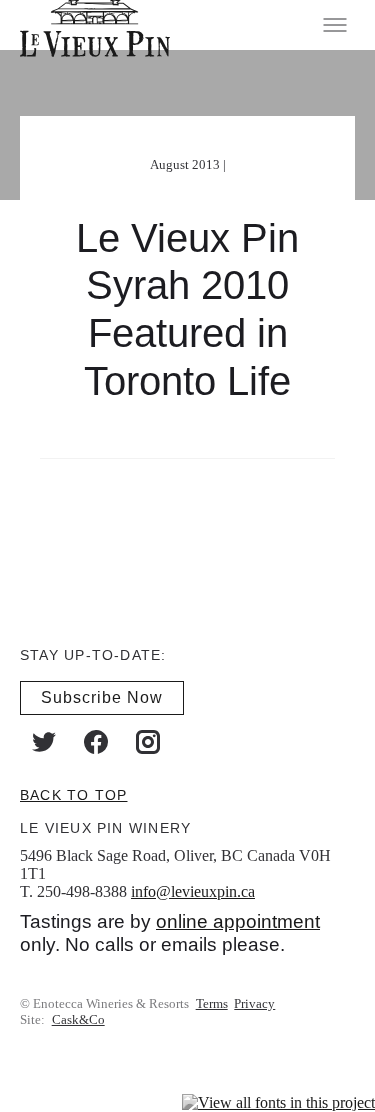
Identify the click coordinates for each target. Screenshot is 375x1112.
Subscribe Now (102, 696)
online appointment (238, 921)
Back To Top (73, 794)
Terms (212, 1003)
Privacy (254, 1003)
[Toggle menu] (335, 25)
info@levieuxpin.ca (193, 890)
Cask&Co (78, 1019)
